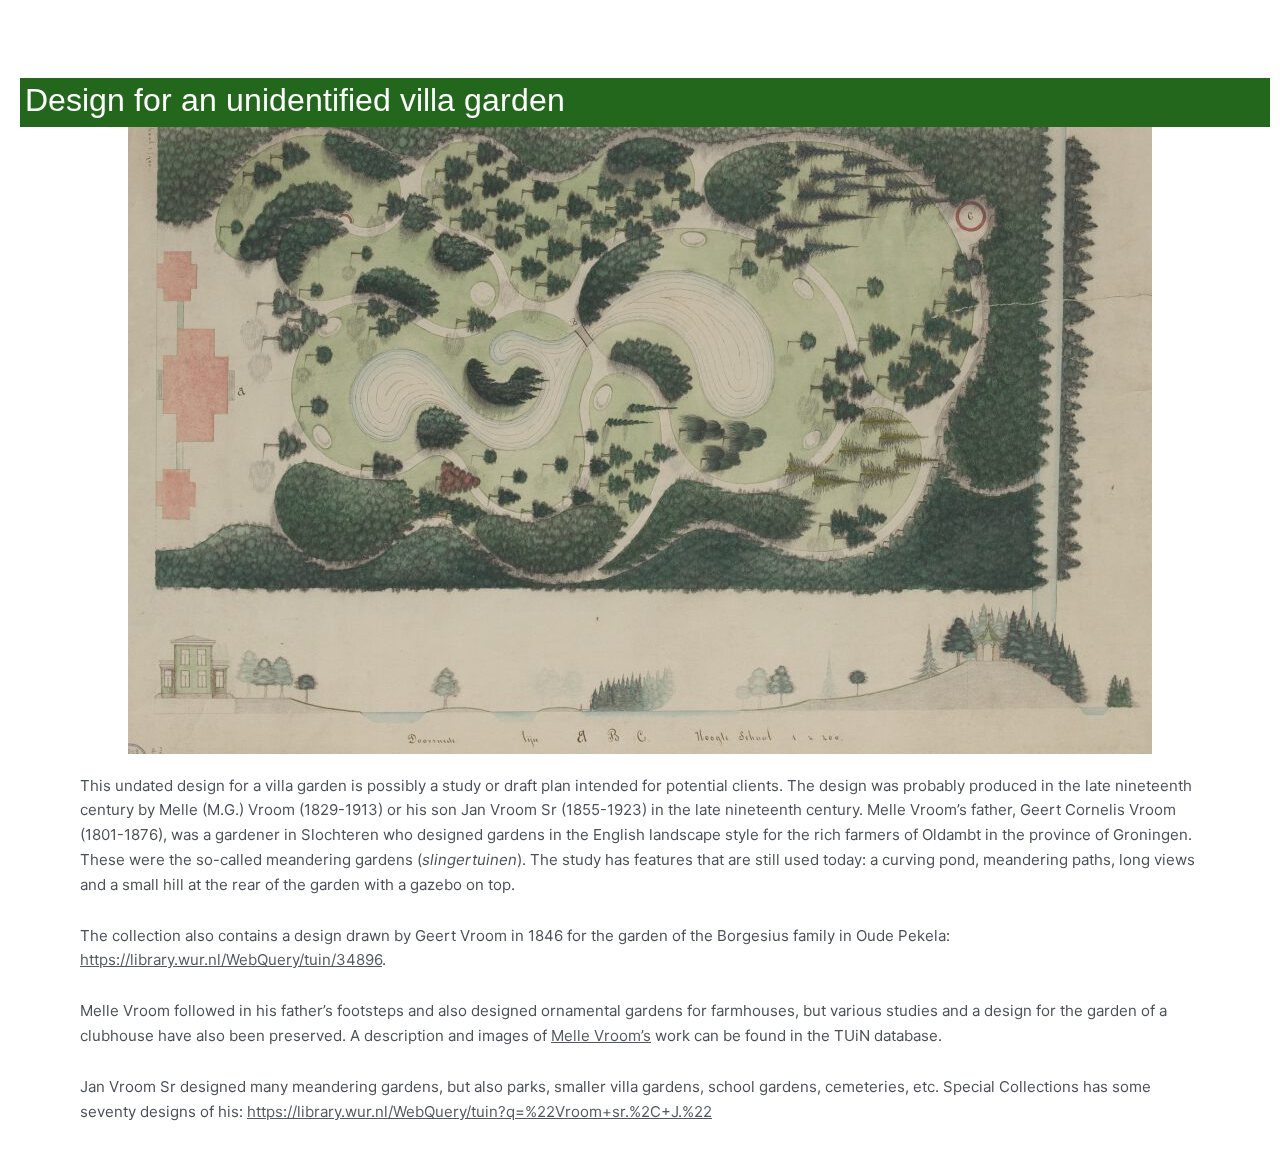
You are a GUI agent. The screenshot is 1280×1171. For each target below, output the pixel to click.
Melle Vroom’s (601, 1035)
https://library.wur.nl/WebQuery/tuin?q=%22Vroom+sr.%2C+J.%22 (479, 1111)
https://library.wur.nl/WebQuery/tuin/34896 (231, 959)
